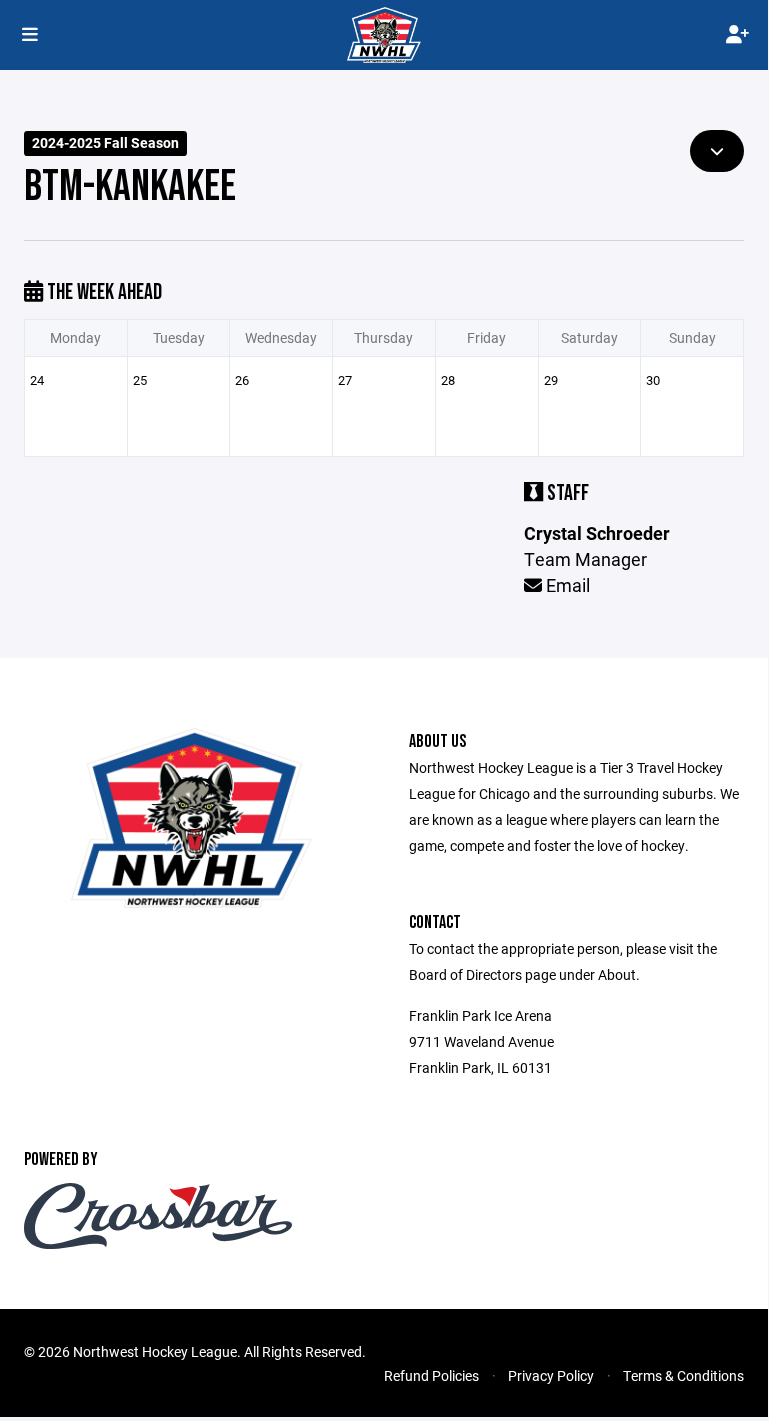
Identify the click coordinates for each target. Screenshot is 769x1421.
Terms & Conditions (683, 1375)
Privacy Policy (551, 1375)
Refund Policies (431, 1375)
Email (566, 585)
